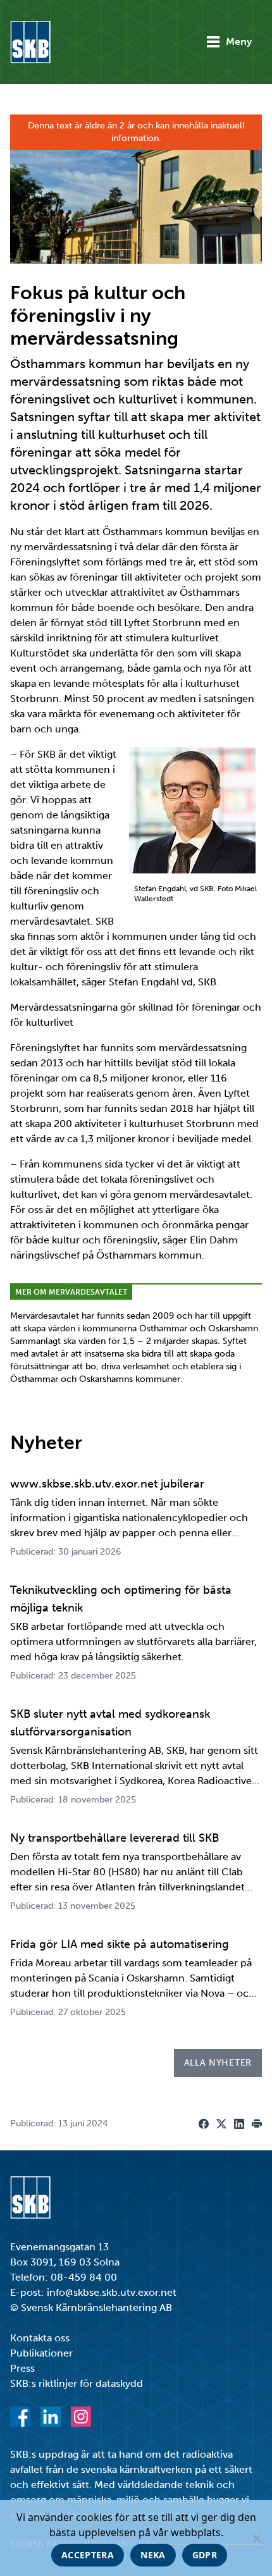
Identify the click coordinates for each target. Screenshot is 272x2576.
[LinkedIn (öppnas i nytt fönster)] (51, 2417)
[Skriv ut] (257, 2124)
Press (22, 2368)
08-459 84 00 (84, 2277)
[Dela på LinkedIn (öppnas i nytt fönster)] (239, 2124)
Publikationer (41, 2353)
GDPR (205, 2555)
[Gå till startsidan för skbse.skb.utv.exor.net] (30, 42)
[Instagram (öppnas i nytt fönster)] (81, 2417)
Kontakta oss (40, 2338)
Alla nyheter (218, 2063)
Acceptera (88, 2555)
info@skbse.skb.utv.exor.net (112, 2292)
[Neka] (256, 2538)
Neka (153, 2555)
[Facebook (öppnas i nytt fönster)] (20, 2417)
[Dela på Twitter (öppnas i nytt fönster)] (221, 2124)
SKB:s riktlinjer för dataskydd (77, 2383)
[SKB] (30, 2197)
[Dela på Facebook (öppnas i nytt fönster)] (204, 2124)
